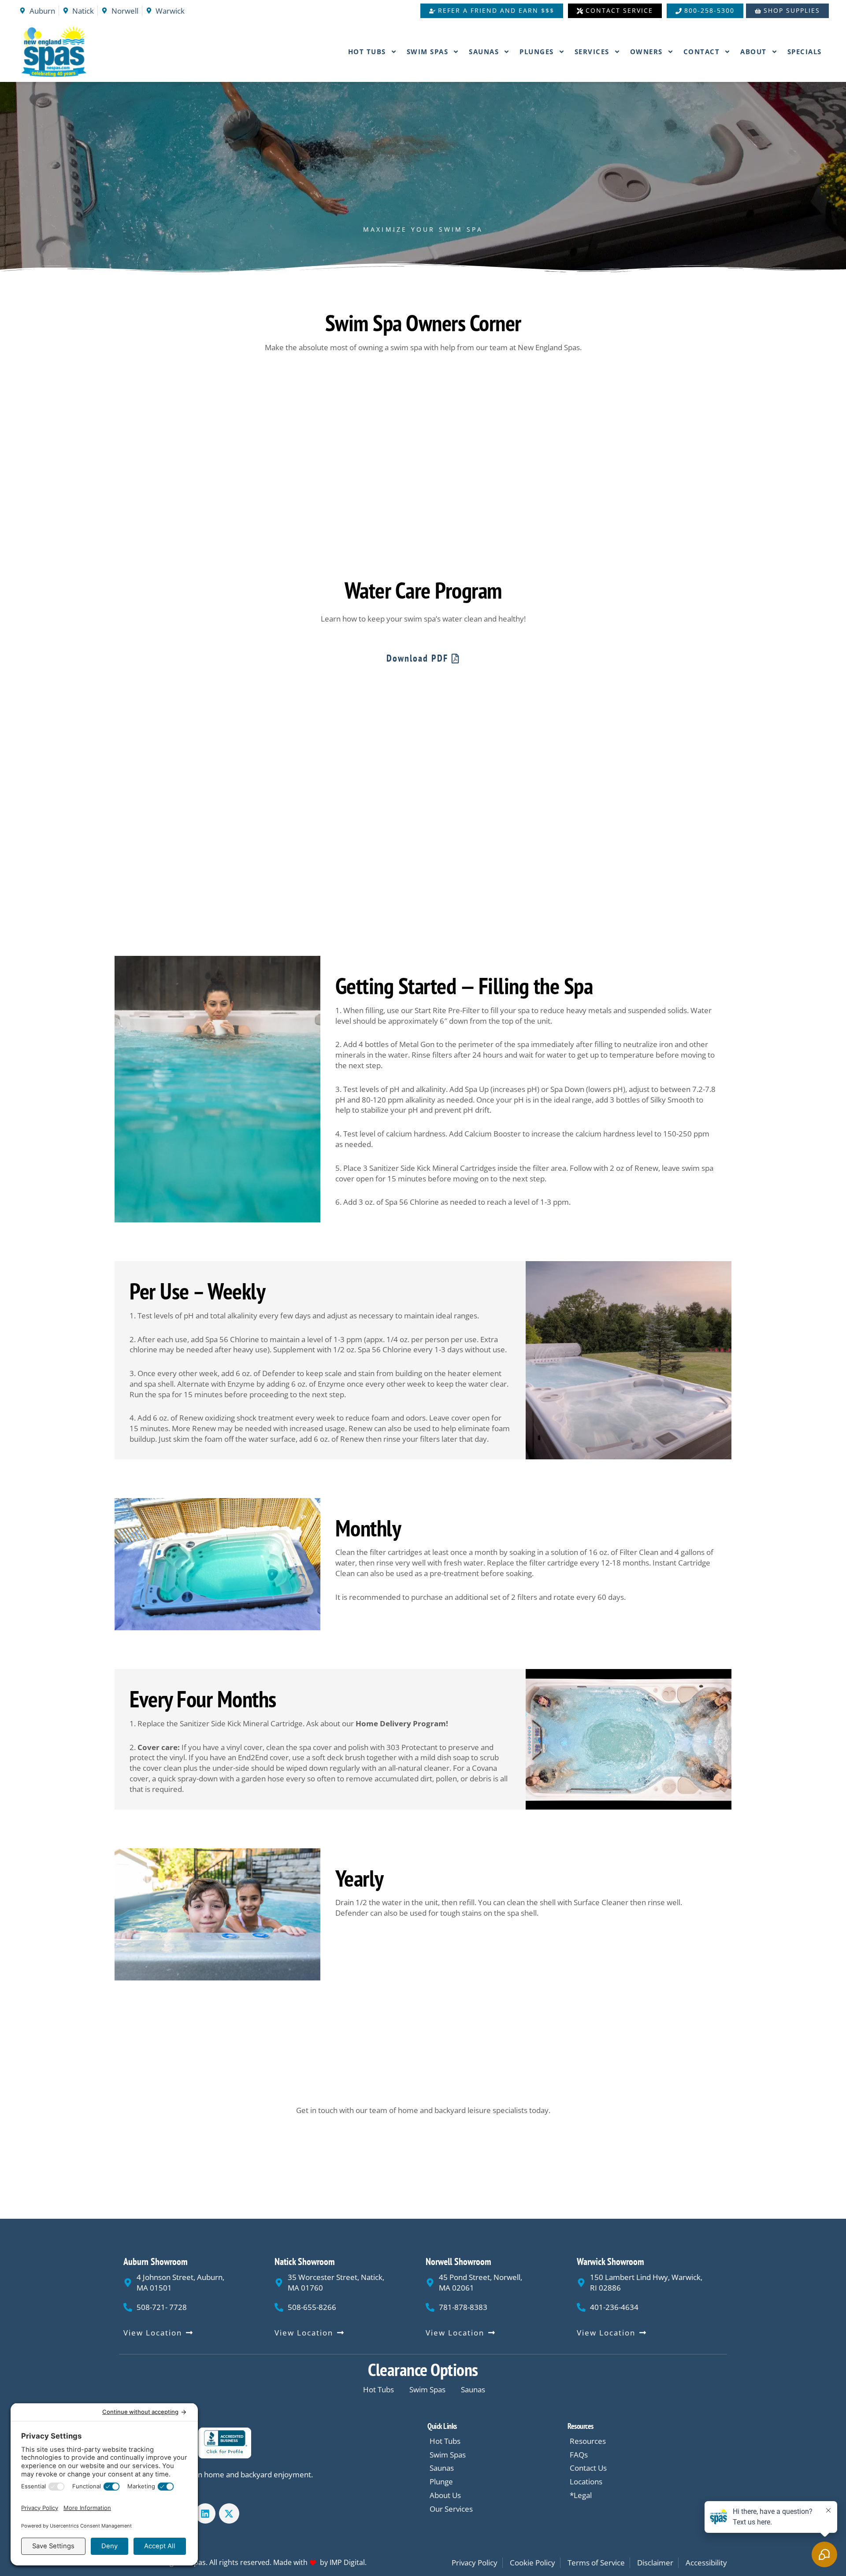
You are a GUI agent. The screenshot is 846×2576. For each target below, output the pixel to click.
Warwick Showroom (610, 2261)
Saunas (484, 52)
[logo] (76, 52)
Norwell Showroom (458, 2261)
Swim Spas (428, 52)
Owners (646, 52)
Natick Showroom (305, 2261)
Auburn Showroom (156, 2261)
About (753, 52)
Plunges (537, 52)
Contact (702, 52)
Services (592, 52)
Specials (805, 52)
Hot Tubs (367, 52)
